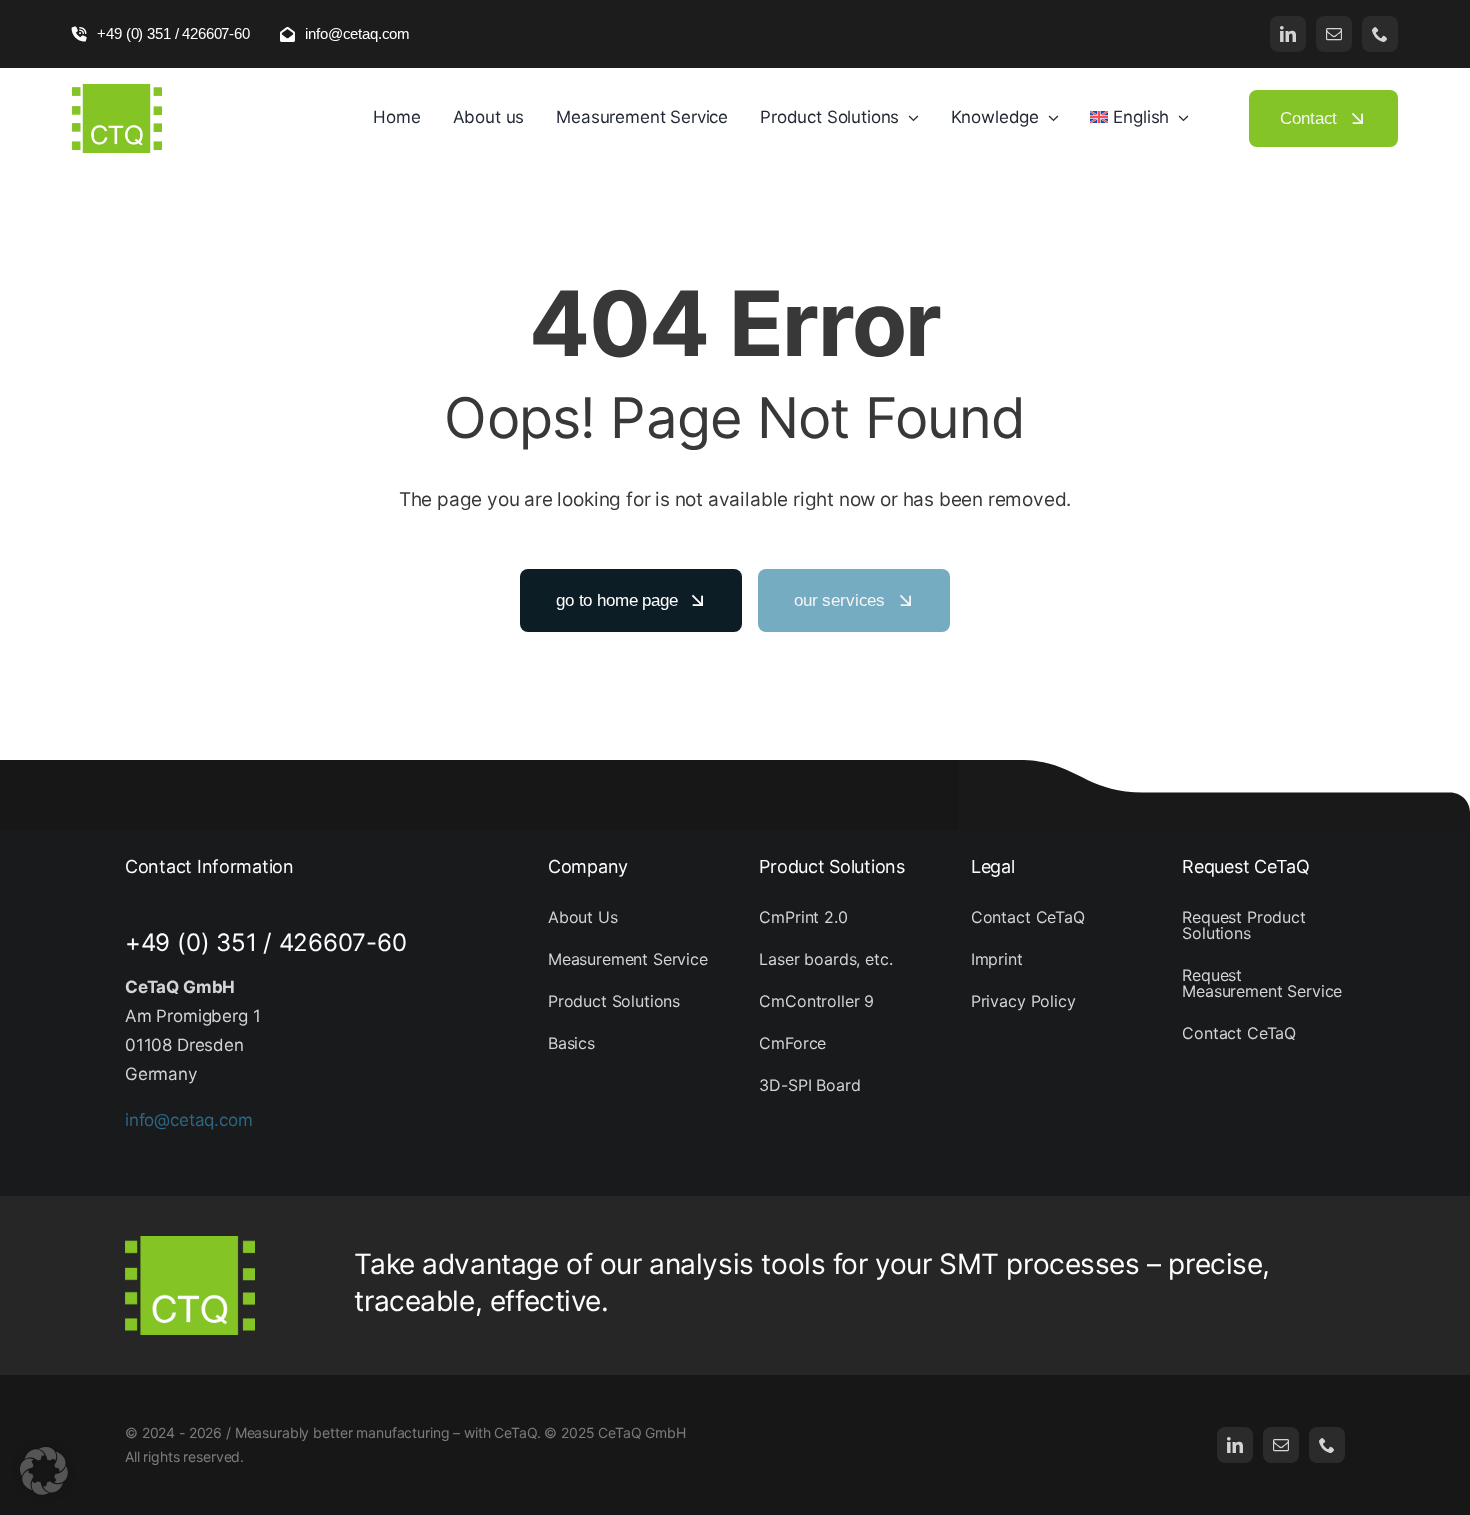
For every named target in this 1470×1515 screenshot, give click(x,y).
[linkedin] (1288, 34)
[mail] (1334, 34)
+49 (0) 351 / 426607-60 (265, 942)
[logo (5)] (117, 92)
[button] (44, 1471)
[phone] (1380, 34)
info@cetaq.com (189, 1120)
